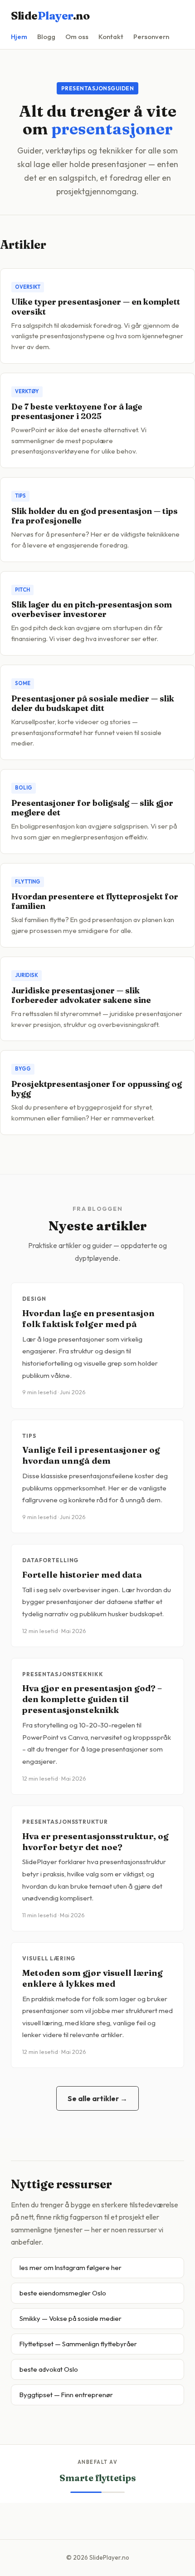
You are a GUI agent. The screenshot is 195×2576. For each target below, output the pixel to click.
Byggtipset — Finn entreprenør (66, 2395)
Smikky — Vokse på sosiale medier (71, 2318)
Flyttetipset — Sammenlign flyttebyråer (78, 2344)
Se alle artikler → (97, 2098)
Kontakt (111, 37)
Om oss (77, 37)
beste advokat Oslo (49, 2369)
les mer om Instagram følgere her (71, 2268)
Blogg (46, 37)
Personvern (151, 37)
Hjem (19, 37)
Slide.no (50, 16)
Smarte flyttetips (97, 2478)
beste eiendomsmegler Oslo (63, 2293)
